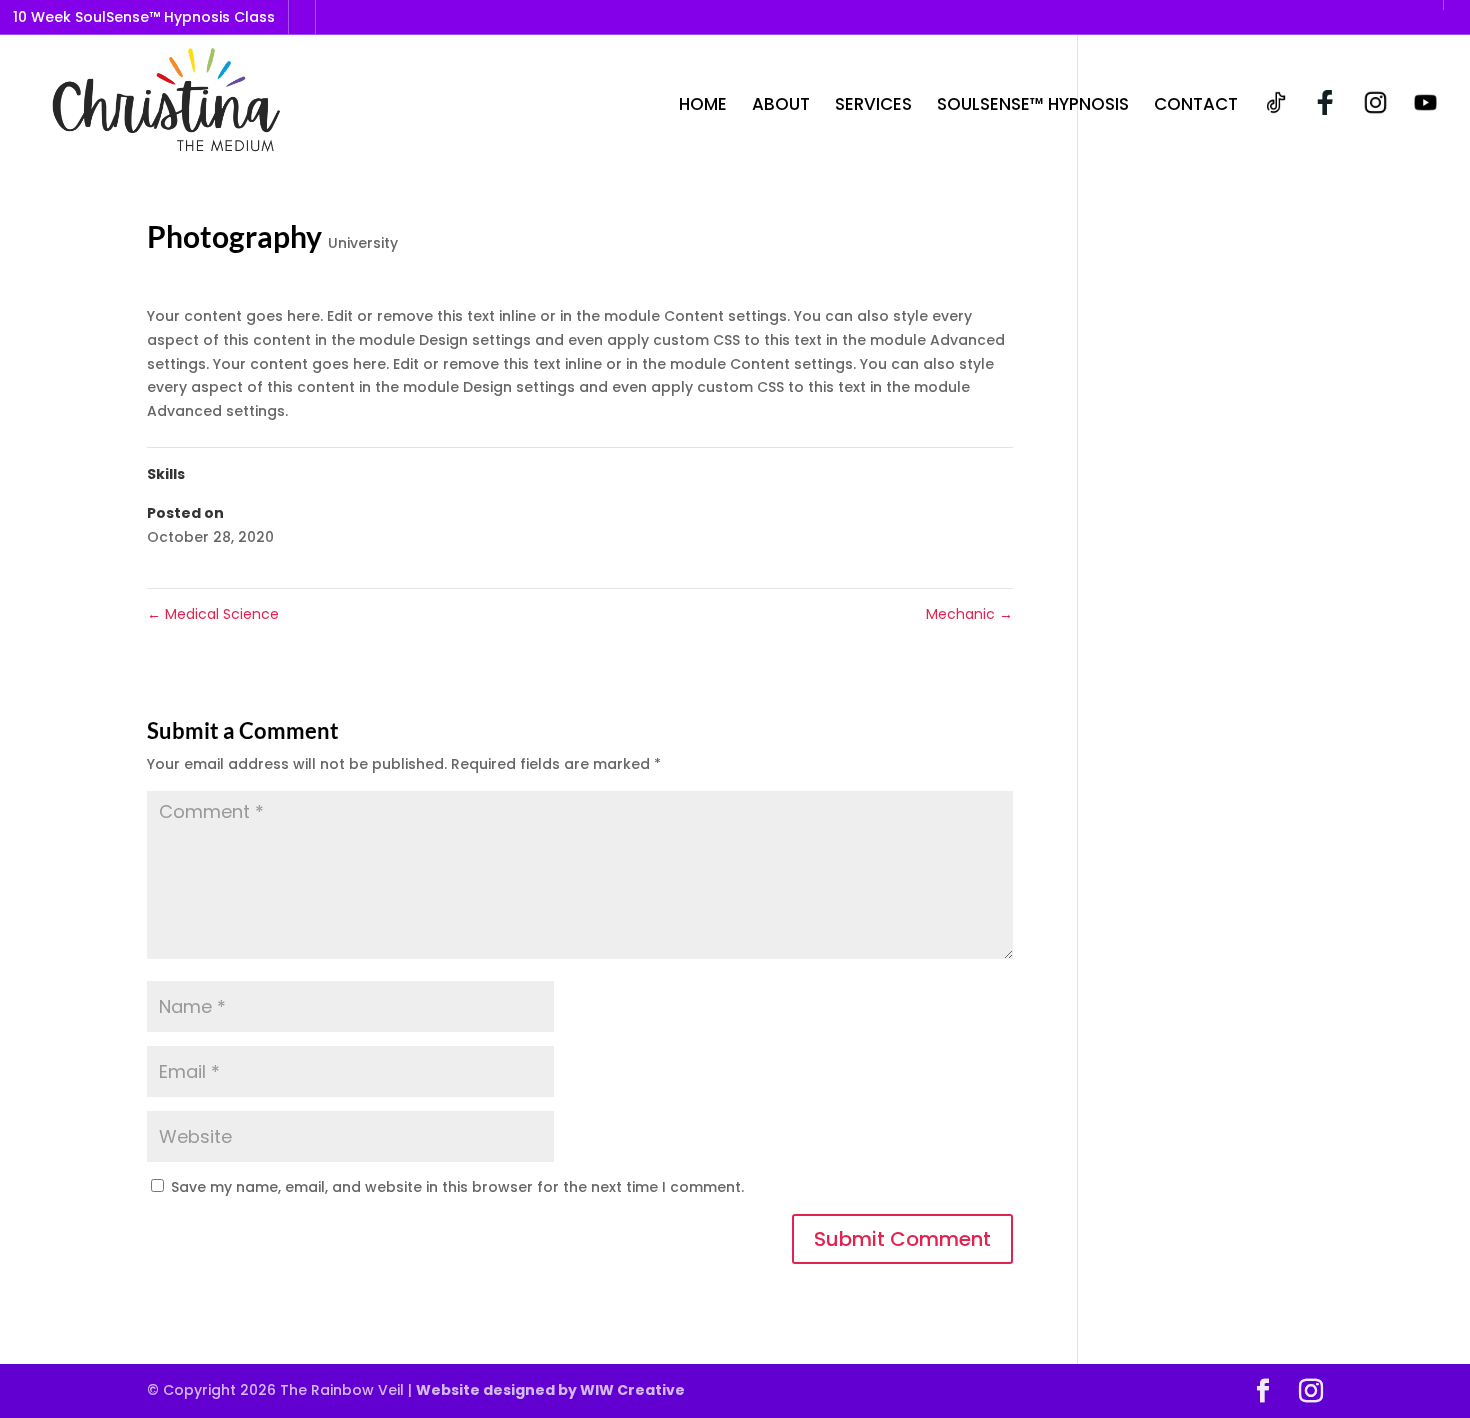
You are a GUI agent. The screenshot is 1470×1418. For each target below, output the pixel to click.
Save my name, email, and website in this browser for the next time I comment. (457, 1187)
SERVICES (873, 106)
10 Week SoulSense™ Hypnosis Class (144, 17)
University (363, 243)
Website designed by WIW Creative (550, 1390)
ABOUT (781, 106)
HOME (703, 106)
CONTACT (1196, 106)
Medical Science (213, 614)
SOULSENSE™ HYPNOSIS (1033, 106)
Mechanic (969, 614)
